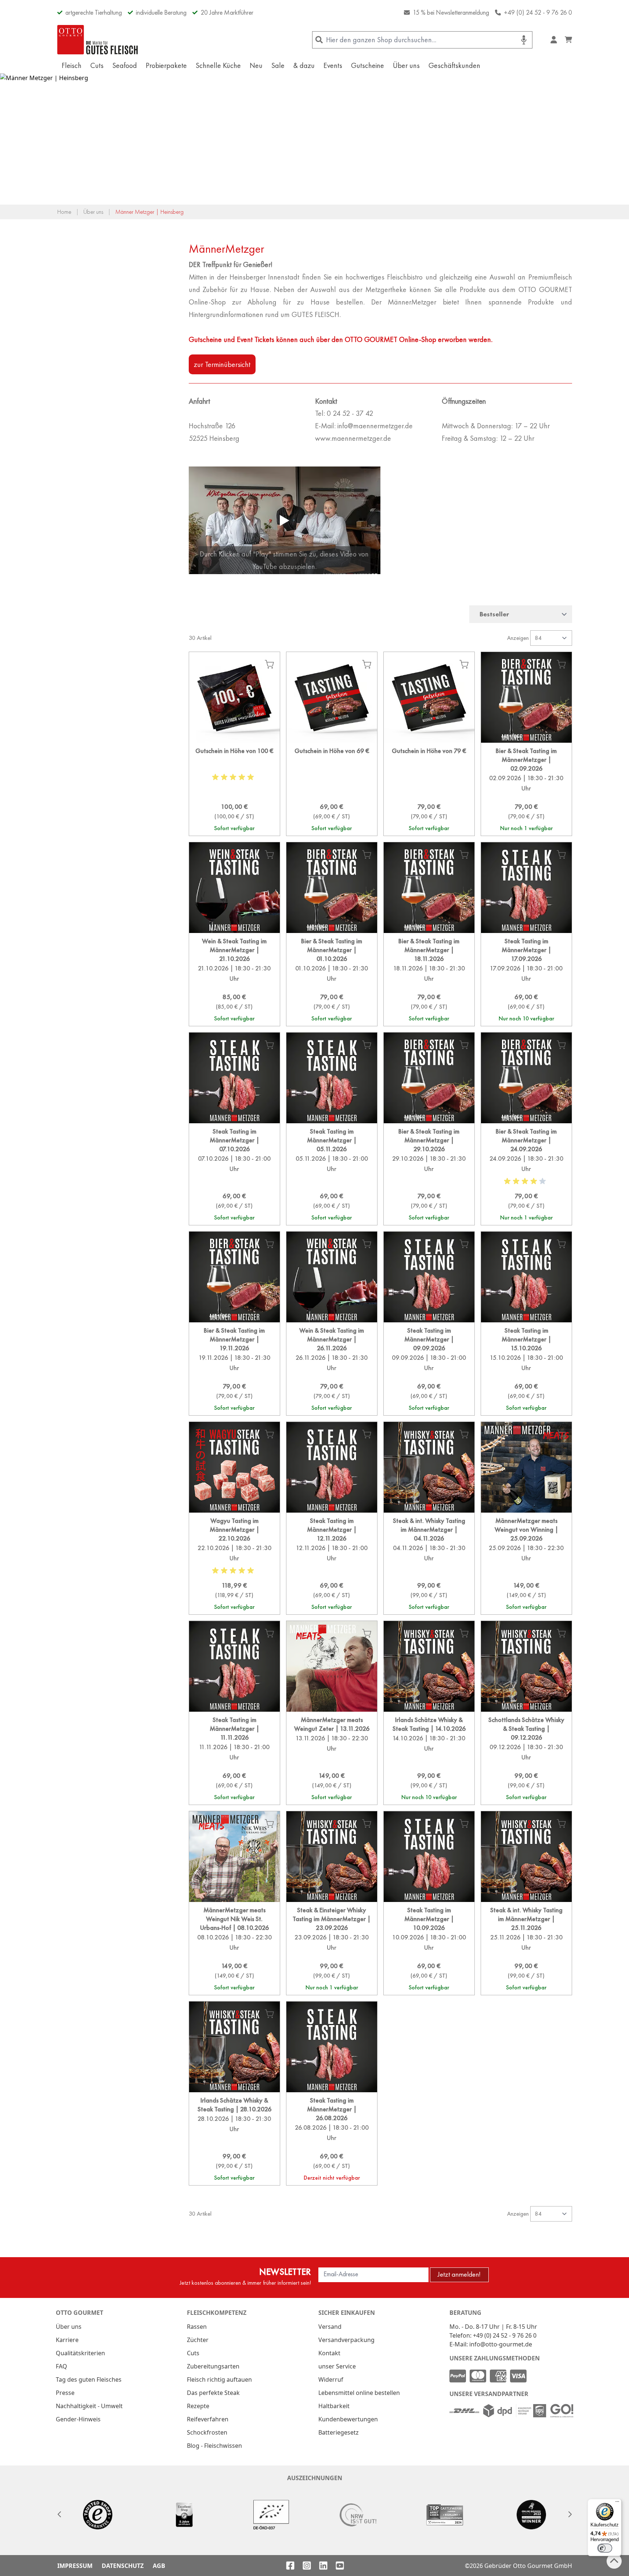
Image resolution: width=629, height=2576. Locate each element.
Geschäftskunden (454, 65)
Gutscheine (368, 65)
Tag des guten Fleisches (89, 2379)
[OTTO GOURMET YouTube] (340, 2566)
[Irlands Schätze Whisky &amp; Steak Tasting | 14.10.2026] (429, 1758)
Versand (330, 2327)
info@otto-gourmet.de (501, 2344)
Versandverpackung (346, 2340)
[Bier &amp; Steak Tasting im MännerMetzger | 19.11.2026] (234, 1369)
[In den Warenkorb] (269, 664)
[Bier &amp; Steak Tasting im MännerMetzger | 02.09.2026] (526, 789)
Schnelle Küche (218, 65)
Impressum (75, 2566)
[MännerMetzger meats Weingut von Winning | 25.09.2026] (526, 1563)
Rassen (197, 2327)
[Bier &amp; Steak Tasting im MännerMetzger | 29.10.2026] (429, 1174)
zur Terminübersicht (222, 364)
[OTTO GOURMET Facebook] (290, 2566)
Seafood (125, 65)
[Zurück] (59, 2514)
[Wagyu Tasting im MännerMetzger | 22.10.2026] (234, 1563)
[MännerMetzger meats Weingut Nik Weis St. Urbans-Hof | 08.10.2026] (234, 1948)
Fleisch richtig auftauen (219, 2379)
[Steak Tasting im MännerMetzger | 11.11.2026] (234, 1758)
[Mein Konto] (554, 40)
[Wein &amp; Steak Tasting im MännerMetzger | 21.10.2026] (234, 979)
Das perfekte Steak (213, 2393)
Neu (256, 65)
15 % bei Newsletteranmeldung (451, 12)
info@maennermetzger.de (375, 426)
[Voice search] (524, 40)
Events (333, 65)
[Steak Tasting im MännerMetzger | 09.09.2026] (429, 1369)
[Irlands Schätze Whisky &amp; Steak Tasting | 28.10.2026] (234, 2139)
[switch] (605, 2548)
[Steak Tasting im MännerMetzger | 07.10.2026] (234, 1174)
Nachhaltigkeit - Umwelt (89, 2406)
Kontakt (329, 2353)
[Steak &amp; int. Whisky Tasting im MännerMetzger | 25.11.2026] (526, 1948)
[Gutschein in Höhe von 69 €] (332, 789)
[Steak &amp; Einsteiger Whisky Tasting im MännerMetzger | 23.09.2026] (332, 1948)
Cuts (97, 65)
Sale (278, 65)
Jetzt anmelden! (459, 2274)
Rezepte (198, 2406)
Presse (65, 2393)
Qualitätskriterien (80, 2353)
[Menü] (617, 2503)
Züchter (198, 2340)
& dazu (304, 65)
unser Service (337, 2366)
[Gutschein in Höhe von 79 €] (429, 789)
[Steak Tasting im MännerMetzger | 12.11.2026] (332, 1563)
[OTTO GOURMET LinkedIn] (323, 2566)
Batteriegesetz (339, 2432)
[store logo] (98, 40)
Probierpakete (166, 65)
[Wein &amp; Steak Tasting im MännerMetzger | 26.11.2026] (332, 1369)
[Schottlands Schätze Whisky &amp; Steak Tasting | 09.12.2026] (526, 1758)
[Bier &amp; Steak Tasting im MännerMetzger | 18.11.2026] (429, 979)
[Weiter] (570, 2514)
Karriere (67, 2340)
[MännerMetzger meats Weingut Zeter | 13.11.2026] (332, 1758)
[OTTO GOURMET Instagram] (307, 2566)
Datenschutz (123, 2566)
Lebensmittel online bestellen (359, 2393)
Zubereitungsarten (213, 2366)
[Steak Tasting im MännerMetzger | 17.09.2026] (526, 979)
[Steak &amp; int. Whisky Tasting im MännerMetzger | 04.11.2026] (429, 1563)
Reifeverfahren (208, 2419)
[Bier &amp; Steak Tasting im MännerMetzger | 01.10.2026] (332, 979)
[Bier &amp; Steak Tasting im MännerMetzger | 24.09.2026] (526, 1174)
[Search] (319, 40)
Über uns (406, 65)
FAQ (62, 2366)
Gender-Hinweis (78, 2419)
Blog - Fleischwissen (214, 2446)
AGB (159, 2566)
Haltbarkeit (334, 2406)
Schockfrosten (207, 2432)
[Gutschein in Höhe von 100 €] (234, 789)
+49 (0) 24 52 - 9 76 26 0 (538, 12)
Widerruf (331, 2379)
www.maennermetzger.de (353, 438)
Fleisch (72, 65)
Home (64, 212)
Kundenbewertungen (348, 2419)
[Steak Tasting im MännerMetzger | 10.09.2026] (429, 1948)
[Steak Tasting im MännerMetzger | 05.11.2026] (332, 1174)
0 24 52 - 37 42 (350, 413)
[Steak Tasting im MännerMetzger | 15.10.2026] (526, 1369)
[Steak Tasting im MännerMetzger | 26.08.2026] (332, 2139)
